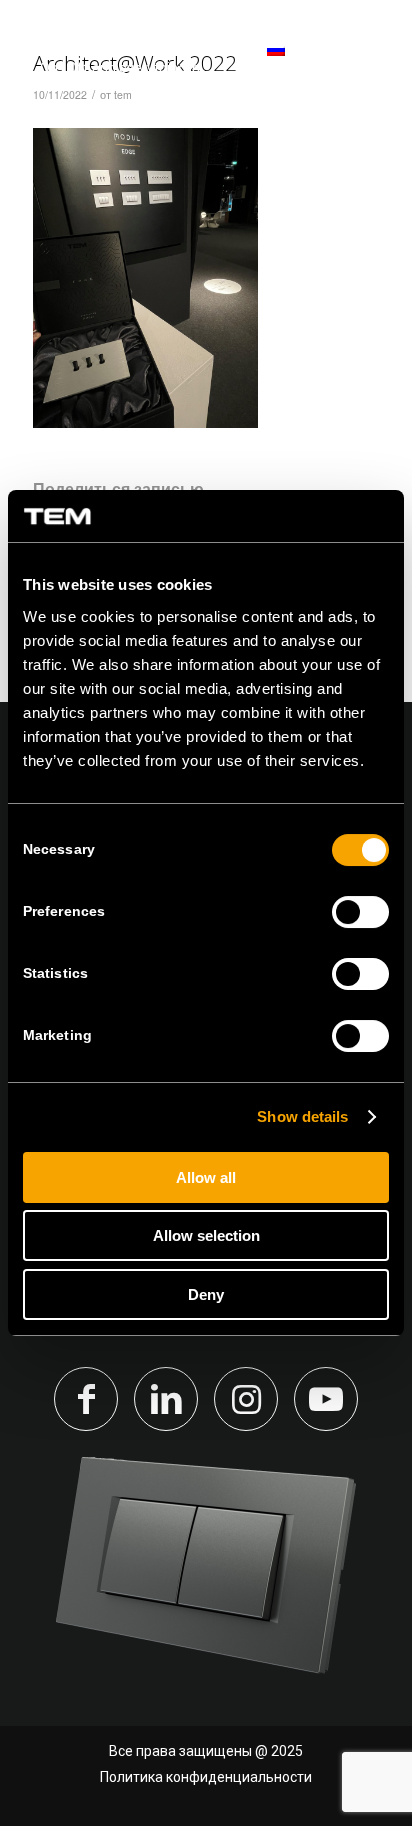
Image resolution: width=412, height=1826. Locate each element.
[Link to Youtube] (326, 1399)
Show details (302, 1116)
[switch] (360, 912)
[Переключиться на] (249, 60)
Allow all (206, 1177)
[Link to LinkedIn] (166, 1399)
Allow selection (206, 1235)
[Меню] (364, 59)
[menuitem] (249, 60)
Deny (206, 1294)
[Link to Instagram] (246, 1399)
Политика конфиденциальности (206, 1777)
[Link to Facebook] (86, 1399)
